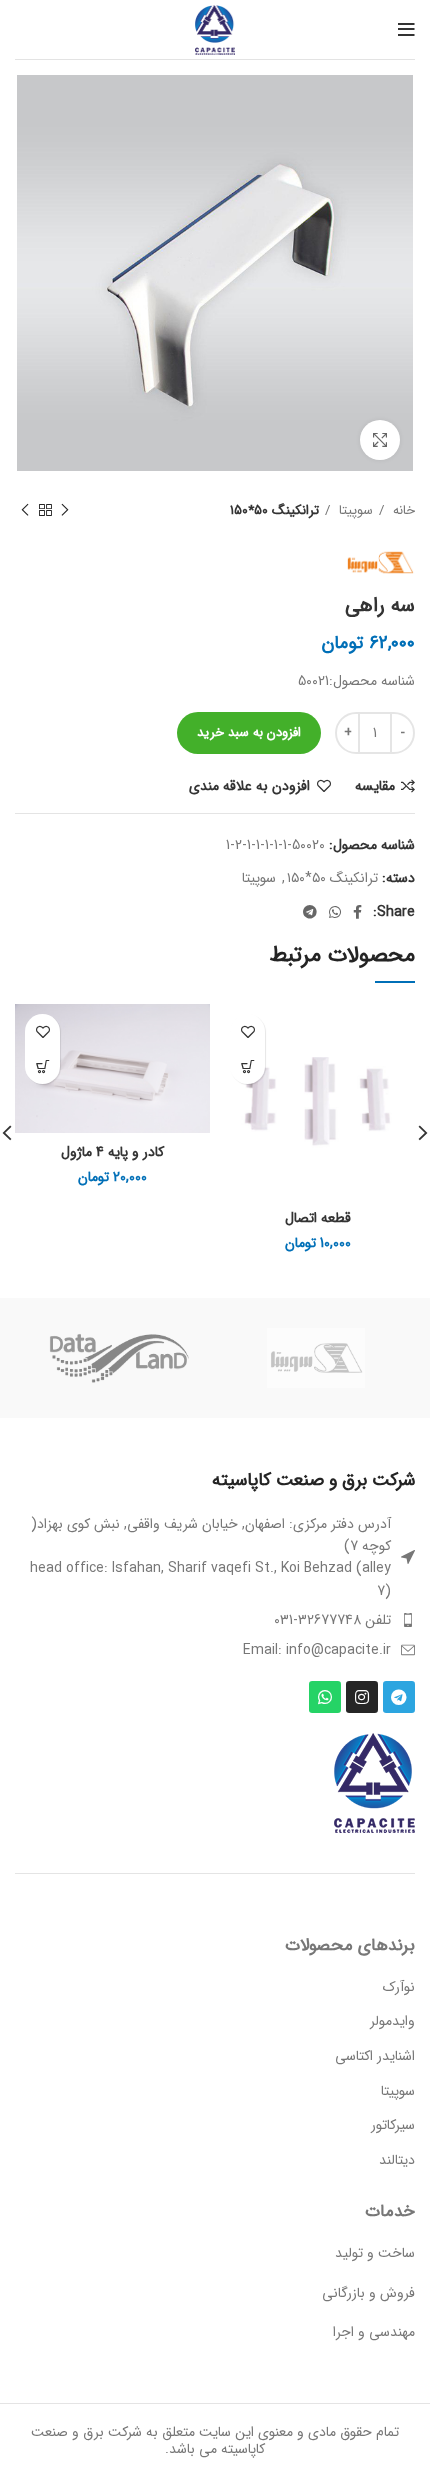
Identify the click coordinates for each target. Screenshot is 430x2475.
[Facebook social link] (357, 912)
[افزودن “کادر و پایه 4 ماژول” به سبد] (42, 1066)
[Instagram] (362, 1697)
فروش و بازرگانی (368, 2293)
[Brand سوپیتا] (316, 1358)
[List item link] (215, 1620)
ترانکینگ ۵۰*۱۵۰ (274, 510)
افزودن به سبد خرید (249, 732)
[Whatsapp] (325, 1697)
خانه (402, 510)
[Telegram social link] (310, 912)
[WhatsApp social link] (335, 912)
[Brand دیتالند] (117, 1358)
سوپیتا (354, 510)
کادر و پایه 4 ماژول (112, 1152)
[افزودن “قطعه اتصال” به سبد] (247, 1066)
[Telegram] (399, 1697)
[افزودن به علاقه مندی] (247, 1031)
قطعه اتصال (318, 1218)
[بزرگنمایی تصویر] (380, 440)
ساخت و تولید (375, 2253)
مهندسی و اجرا (374, 2332)
